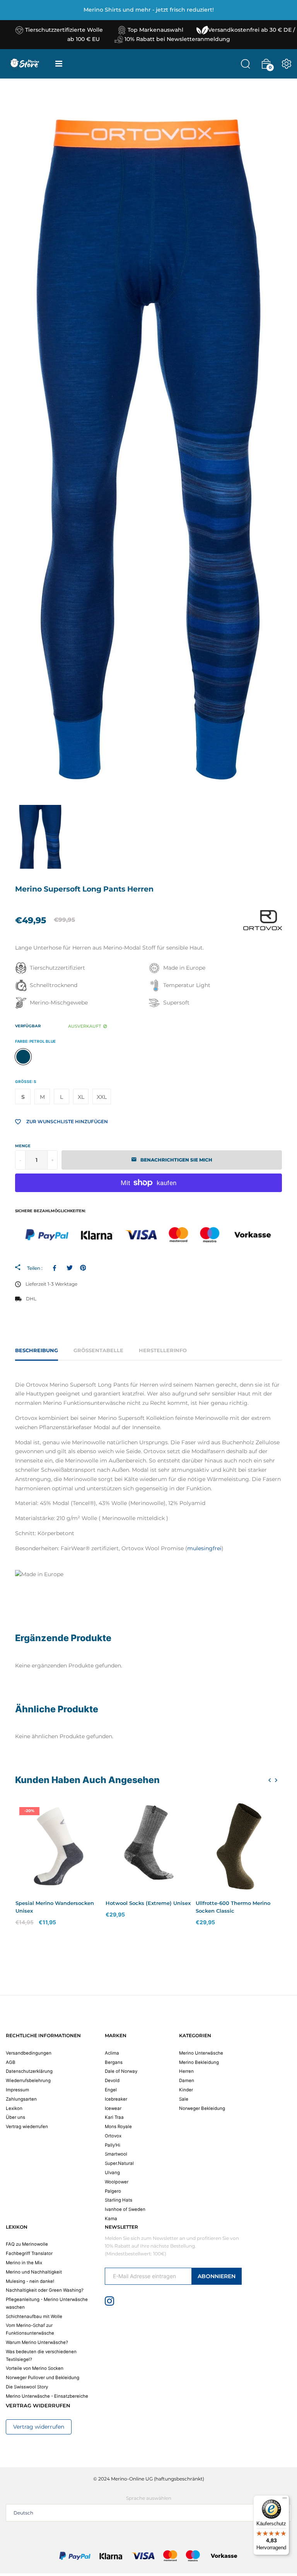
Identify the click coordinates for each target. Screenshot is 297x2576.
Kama (111, 2219)
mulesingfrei (204, 1548)
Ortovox (113, 2136)
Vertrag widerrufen (39, 2427)
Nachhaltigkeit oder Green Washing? (45, 2290)
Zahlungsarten (21, 2099)
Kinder (186, 2090)
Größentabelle (98, 1350)
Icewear (113, 2108)
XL (81, 1097)
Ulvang (112, 2173)
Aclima (112, 2053)
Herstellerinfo (163, 1350)
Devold (112, 2081)
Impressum (17, 2090)
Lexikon (14, 2108)
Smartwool (116, 2154)
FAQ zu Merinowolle (27, 2244)
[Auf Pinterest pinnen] (83, 1268)
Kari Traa (114, 2117)
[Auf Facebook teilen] (56, 1268)
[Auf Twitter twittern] (69, 1268)
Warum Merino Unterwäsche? (37, 2342)
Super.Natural (119, 2163)
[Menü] (285, 2500)
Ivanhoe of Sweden (125, 2209)
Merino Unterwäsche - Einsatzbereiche (47, 2396)
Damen (187, 2081)
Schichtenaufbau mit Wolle (34, 2316)
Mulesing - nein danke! (30, 2281)
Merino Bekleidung (199, 2062)
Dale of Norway (121, 2071)
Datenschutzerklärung (29, 2071)
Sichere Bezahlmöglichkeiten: (50, 1211)
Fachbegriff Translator (29, 2253)
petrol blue (23, 1057)
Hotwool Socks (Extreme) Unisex (148, 1903)
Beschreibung (37, 1350)
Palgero (113, 2191)
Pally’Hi (113, 2145)
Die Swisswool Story (27, 2387)
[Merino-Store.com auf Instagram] (109, 2301)
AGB (11, 2062)
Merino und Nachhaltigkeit (34, 2272)
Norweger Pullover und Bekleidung (43, 2378)
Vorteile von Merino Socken (35, 2368)
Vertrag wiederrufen (27, 2127)
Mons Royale (118, 2127)
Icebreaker (116, 2099)
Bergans (114, 2062)
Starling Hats (119, 2200)
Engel (111, 2090)
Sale (184, 2099)
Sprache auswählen (149, 2498)
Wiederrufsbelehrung (28, 2081)
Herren (186, 2071)
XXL (102, 1097)
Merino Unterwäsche (201, 2053)
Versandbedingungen (29, 2053)
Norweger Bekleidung (202, 2108)
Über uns (15, 2117)
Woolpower (117, 2182)
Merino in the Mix (24, 2263)
